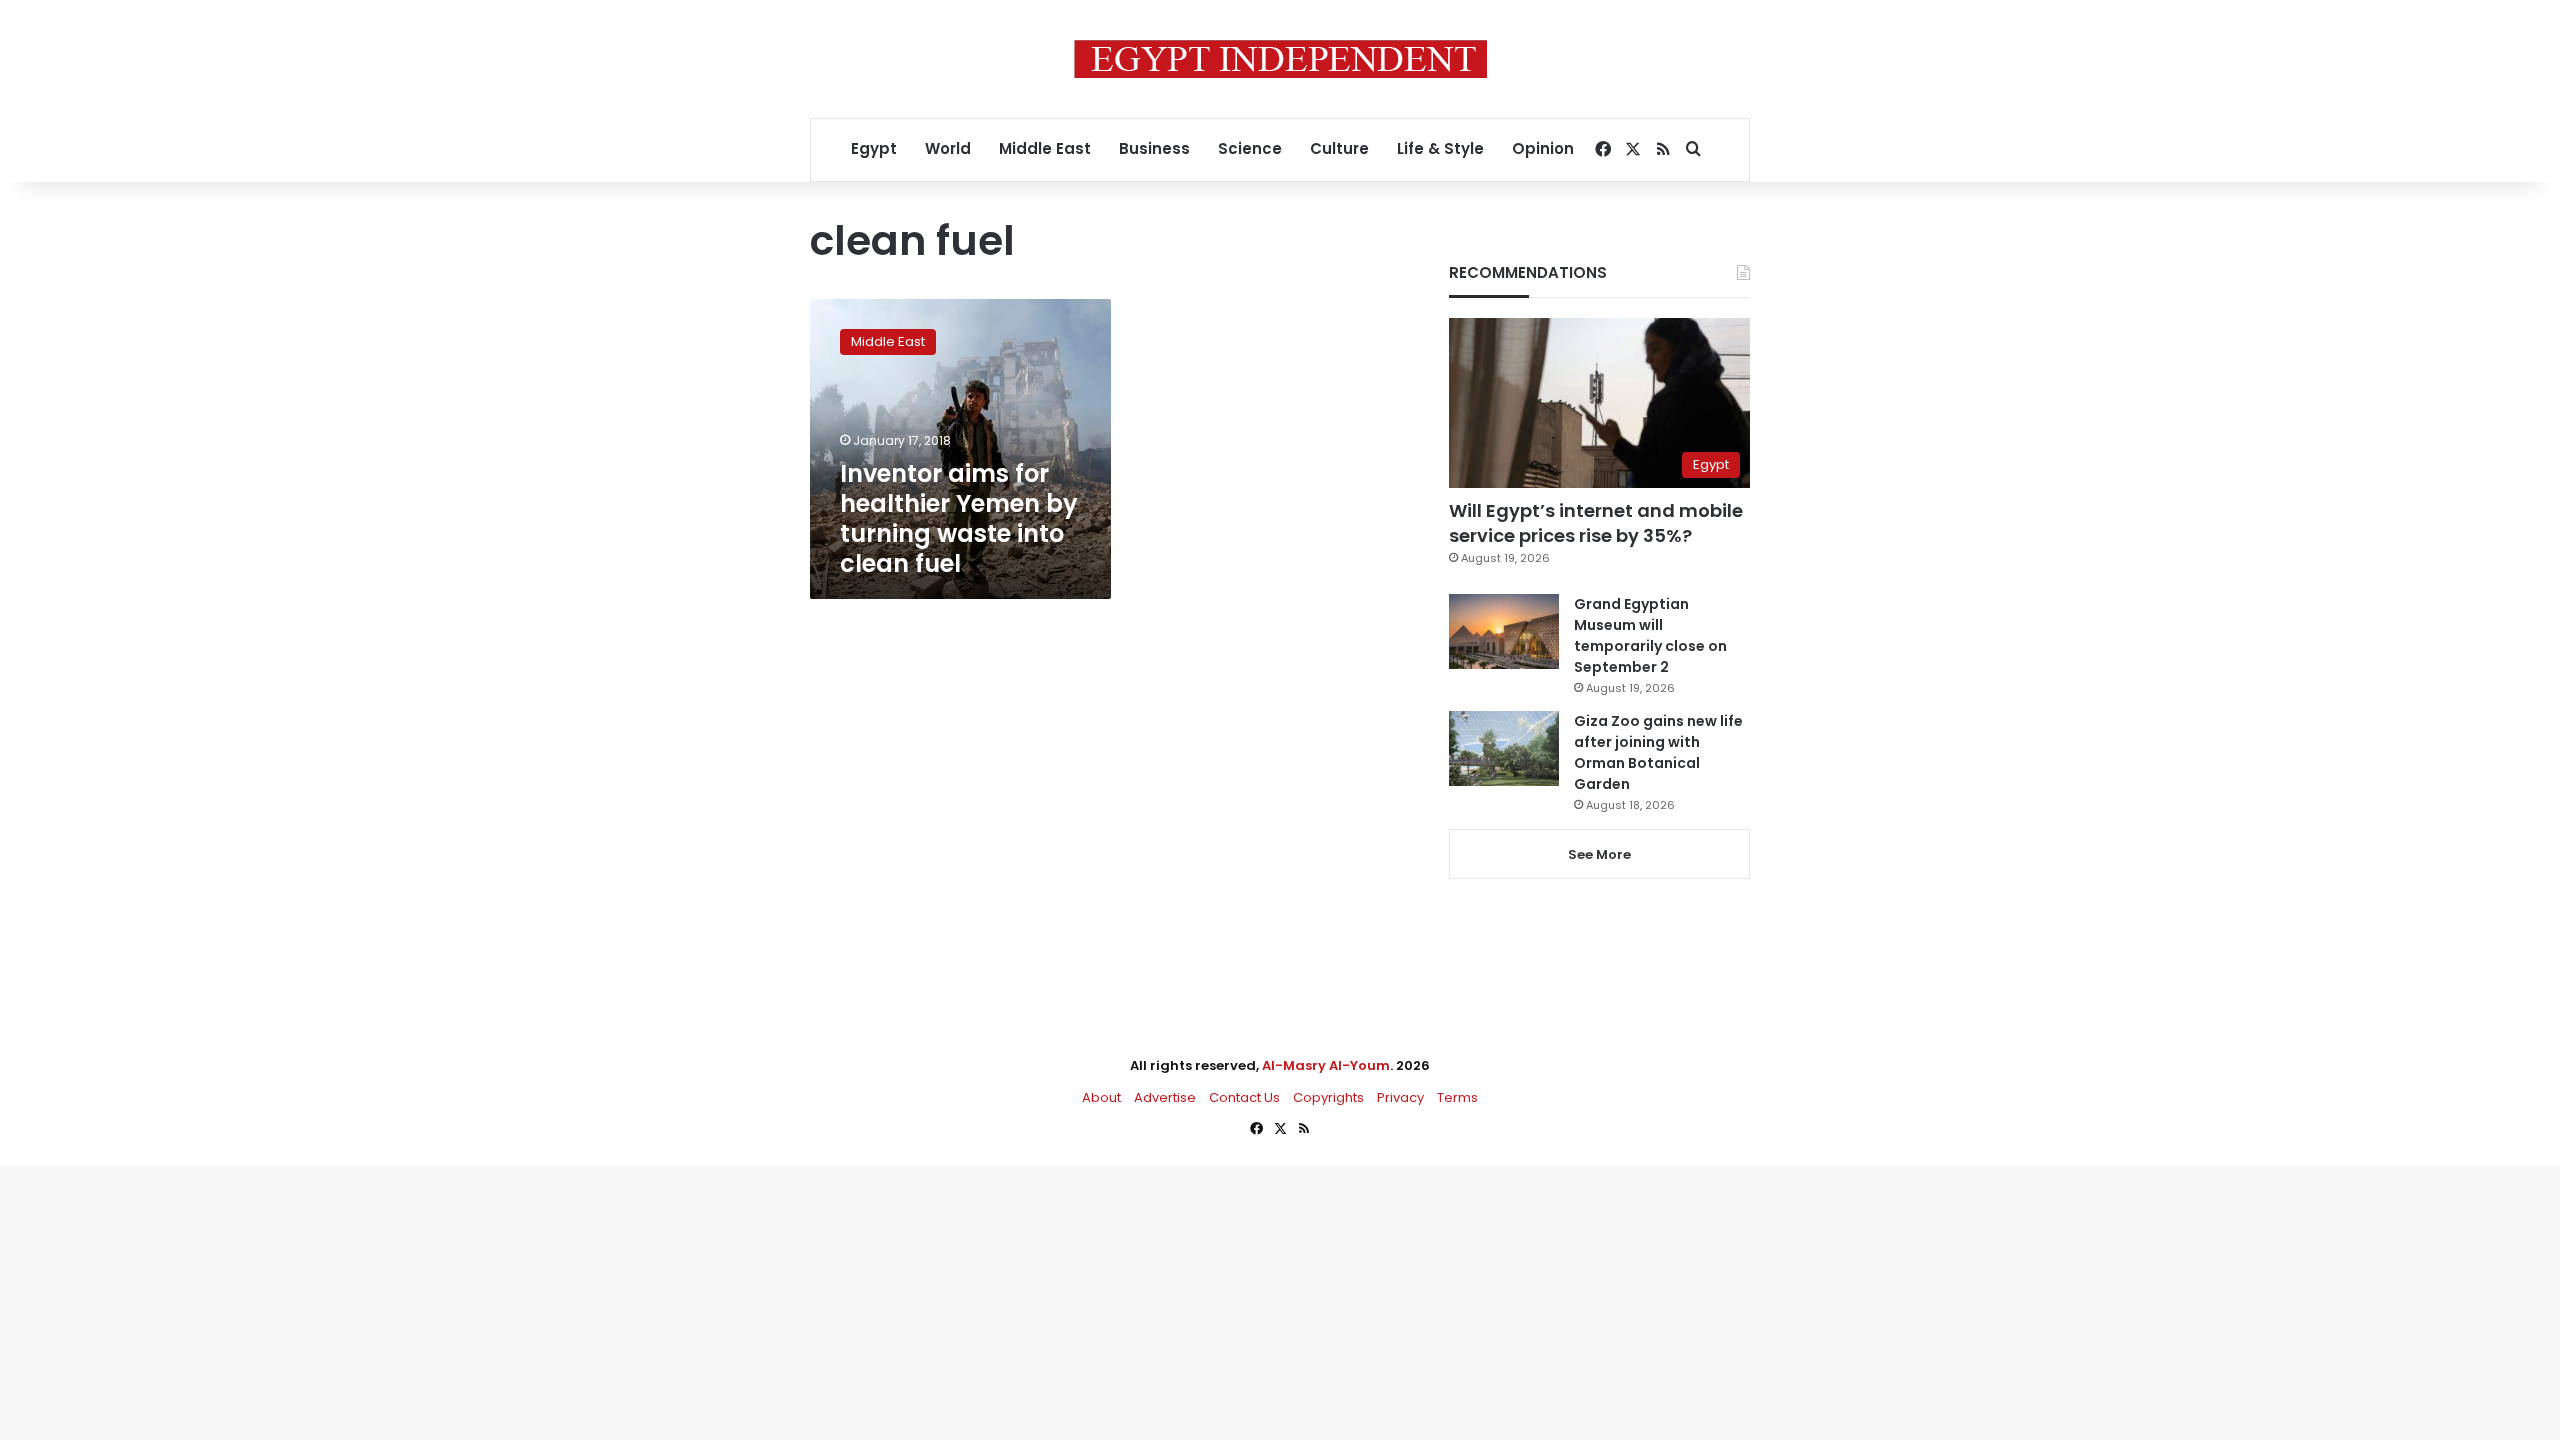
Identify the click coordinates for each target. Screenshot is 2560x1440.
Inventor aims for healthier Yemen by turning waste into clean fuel (959, 518)
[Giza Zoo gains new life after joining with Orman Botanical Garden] (1504, 748)
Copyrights (1328, 1097)
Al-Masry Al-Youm (1326, 1065)
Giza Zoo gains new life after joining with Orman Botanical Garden (1658, 752)
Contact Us (1244, 1097)
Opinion (1543, 148)
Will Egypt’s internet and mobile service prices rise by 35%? (1596, 523)
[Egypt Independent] (1280, 59)
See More (1599, 854)
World (948, 148)
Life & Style (1440, 148)
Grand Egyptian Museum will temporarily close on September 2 (1650, 635)
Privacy (1400, 1097)
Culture (1339, 148)
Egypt (874, 148)
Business (1154, 148)
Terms (1457, 1097)
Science (1250, 148)
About (1101, 1097)
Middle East (1045, 148)
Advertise (1165, 1097)
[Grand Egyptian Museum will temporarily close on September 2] (1504, 631)
